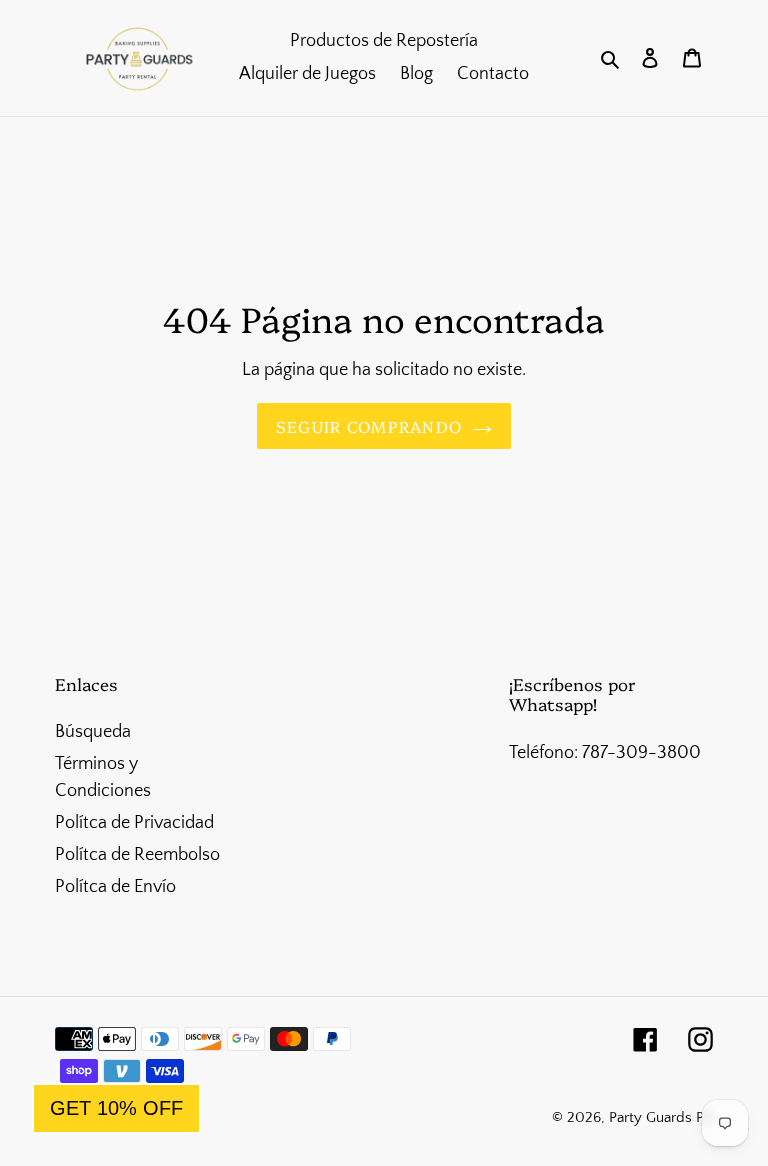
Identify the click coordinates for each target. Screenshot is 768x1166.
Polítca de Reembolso (137, 855)
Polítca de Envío (115, 887)
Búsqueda (93, 732)
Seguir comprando (369, 426)
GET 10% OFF (116, 1108)
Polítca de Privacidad (134, 823)
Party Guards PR (661, 1117)
